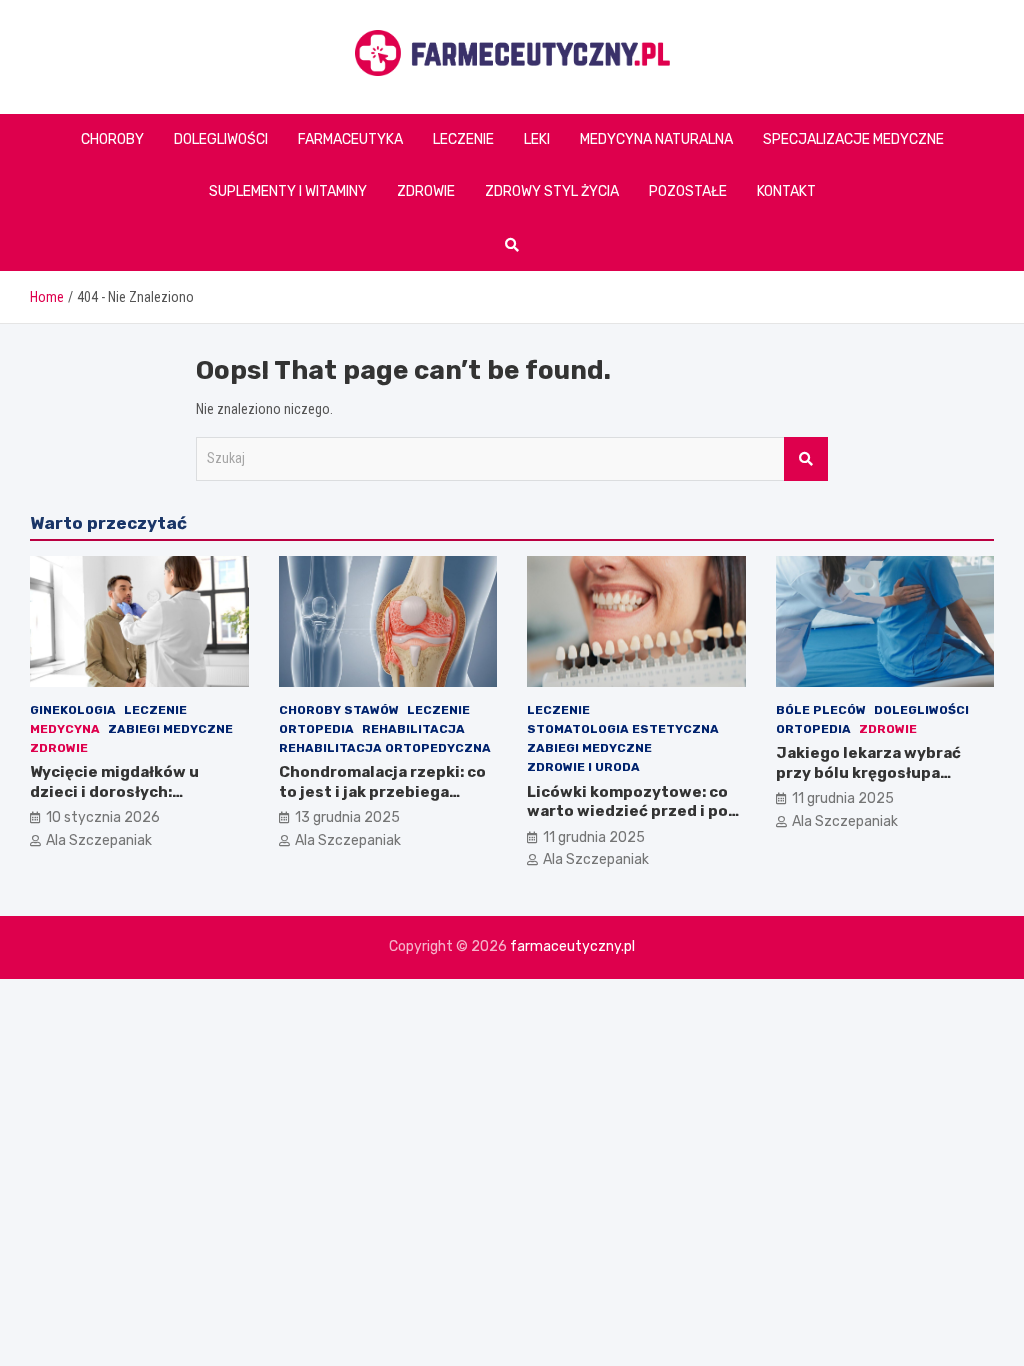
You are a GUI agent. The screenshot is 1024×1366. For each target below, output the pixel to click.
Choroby (112, 139)
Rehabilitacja (413, 729)
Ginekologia (73, 710)
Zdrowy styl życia (552, 191)
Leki (537, 139)
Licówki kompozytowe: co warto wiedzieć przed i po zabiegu (627, 811)
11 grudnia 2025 (594, 837)
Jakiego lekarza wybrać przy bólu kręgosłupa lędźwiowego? (868, 772)
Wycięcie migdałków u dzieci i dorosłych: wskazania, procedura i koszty (119, 801)
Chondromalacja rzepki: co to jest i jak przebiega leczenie (382, 791)
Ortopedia (316, 729)
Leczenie (463, 139)
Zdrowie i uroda (583, 767)
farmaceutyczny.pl (572, 946)
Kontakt (786, 191)
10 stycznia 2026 (103, 817)
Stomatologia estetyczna (623, 729)
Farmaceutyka (350, 139)
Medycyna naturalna (656, 139)
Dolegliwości (221, 139)
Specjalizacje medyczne (853, 139)
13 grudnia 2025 (347, 817)
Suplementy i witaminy (288, 191)
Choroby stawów (339, 710)
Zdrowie (426, 191)
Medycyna (65, 729)
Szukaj (806, 459)
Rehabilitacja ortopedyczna (385, 748)
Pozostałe (688, 191)
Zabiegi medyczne (170, 729)
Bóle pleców (821, 710)
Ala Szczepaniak (99, 840)
